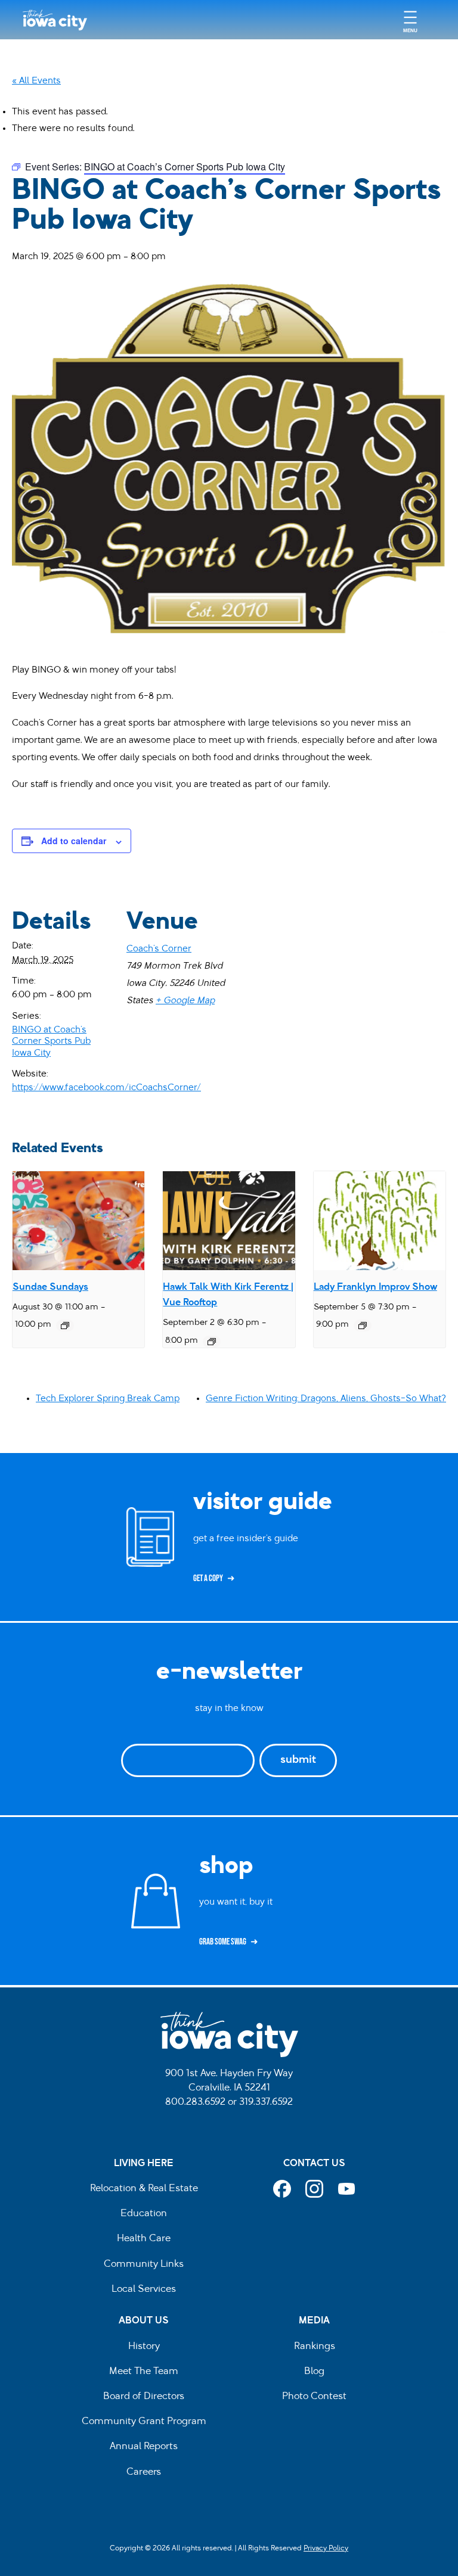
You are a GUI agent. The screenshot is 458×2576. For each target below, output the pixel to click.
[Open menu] (410, 20)
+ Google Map (185, 1001)
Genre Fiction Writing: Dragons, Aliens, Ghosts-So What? (326, 1399)
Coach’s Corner (159, 949)
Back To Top (443, 922)
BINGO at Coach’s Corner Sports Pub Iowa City (51, 1042)
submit (298, 1760)
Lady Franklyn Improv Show (375, 1287)
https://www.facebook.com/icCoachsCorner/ (106, 1088)
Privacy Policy (326, 2549)
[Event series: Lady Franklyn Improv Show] (363, 1326)
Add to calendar (74, 841)
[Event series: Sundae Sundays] (65, 1326)
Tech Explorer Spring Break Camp (108, 1399)
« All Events (36, 81)
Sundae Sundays (50, 1287)
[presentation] (78, 1221)
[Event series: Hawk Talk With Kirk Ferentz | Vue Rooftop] (212, 1342)
